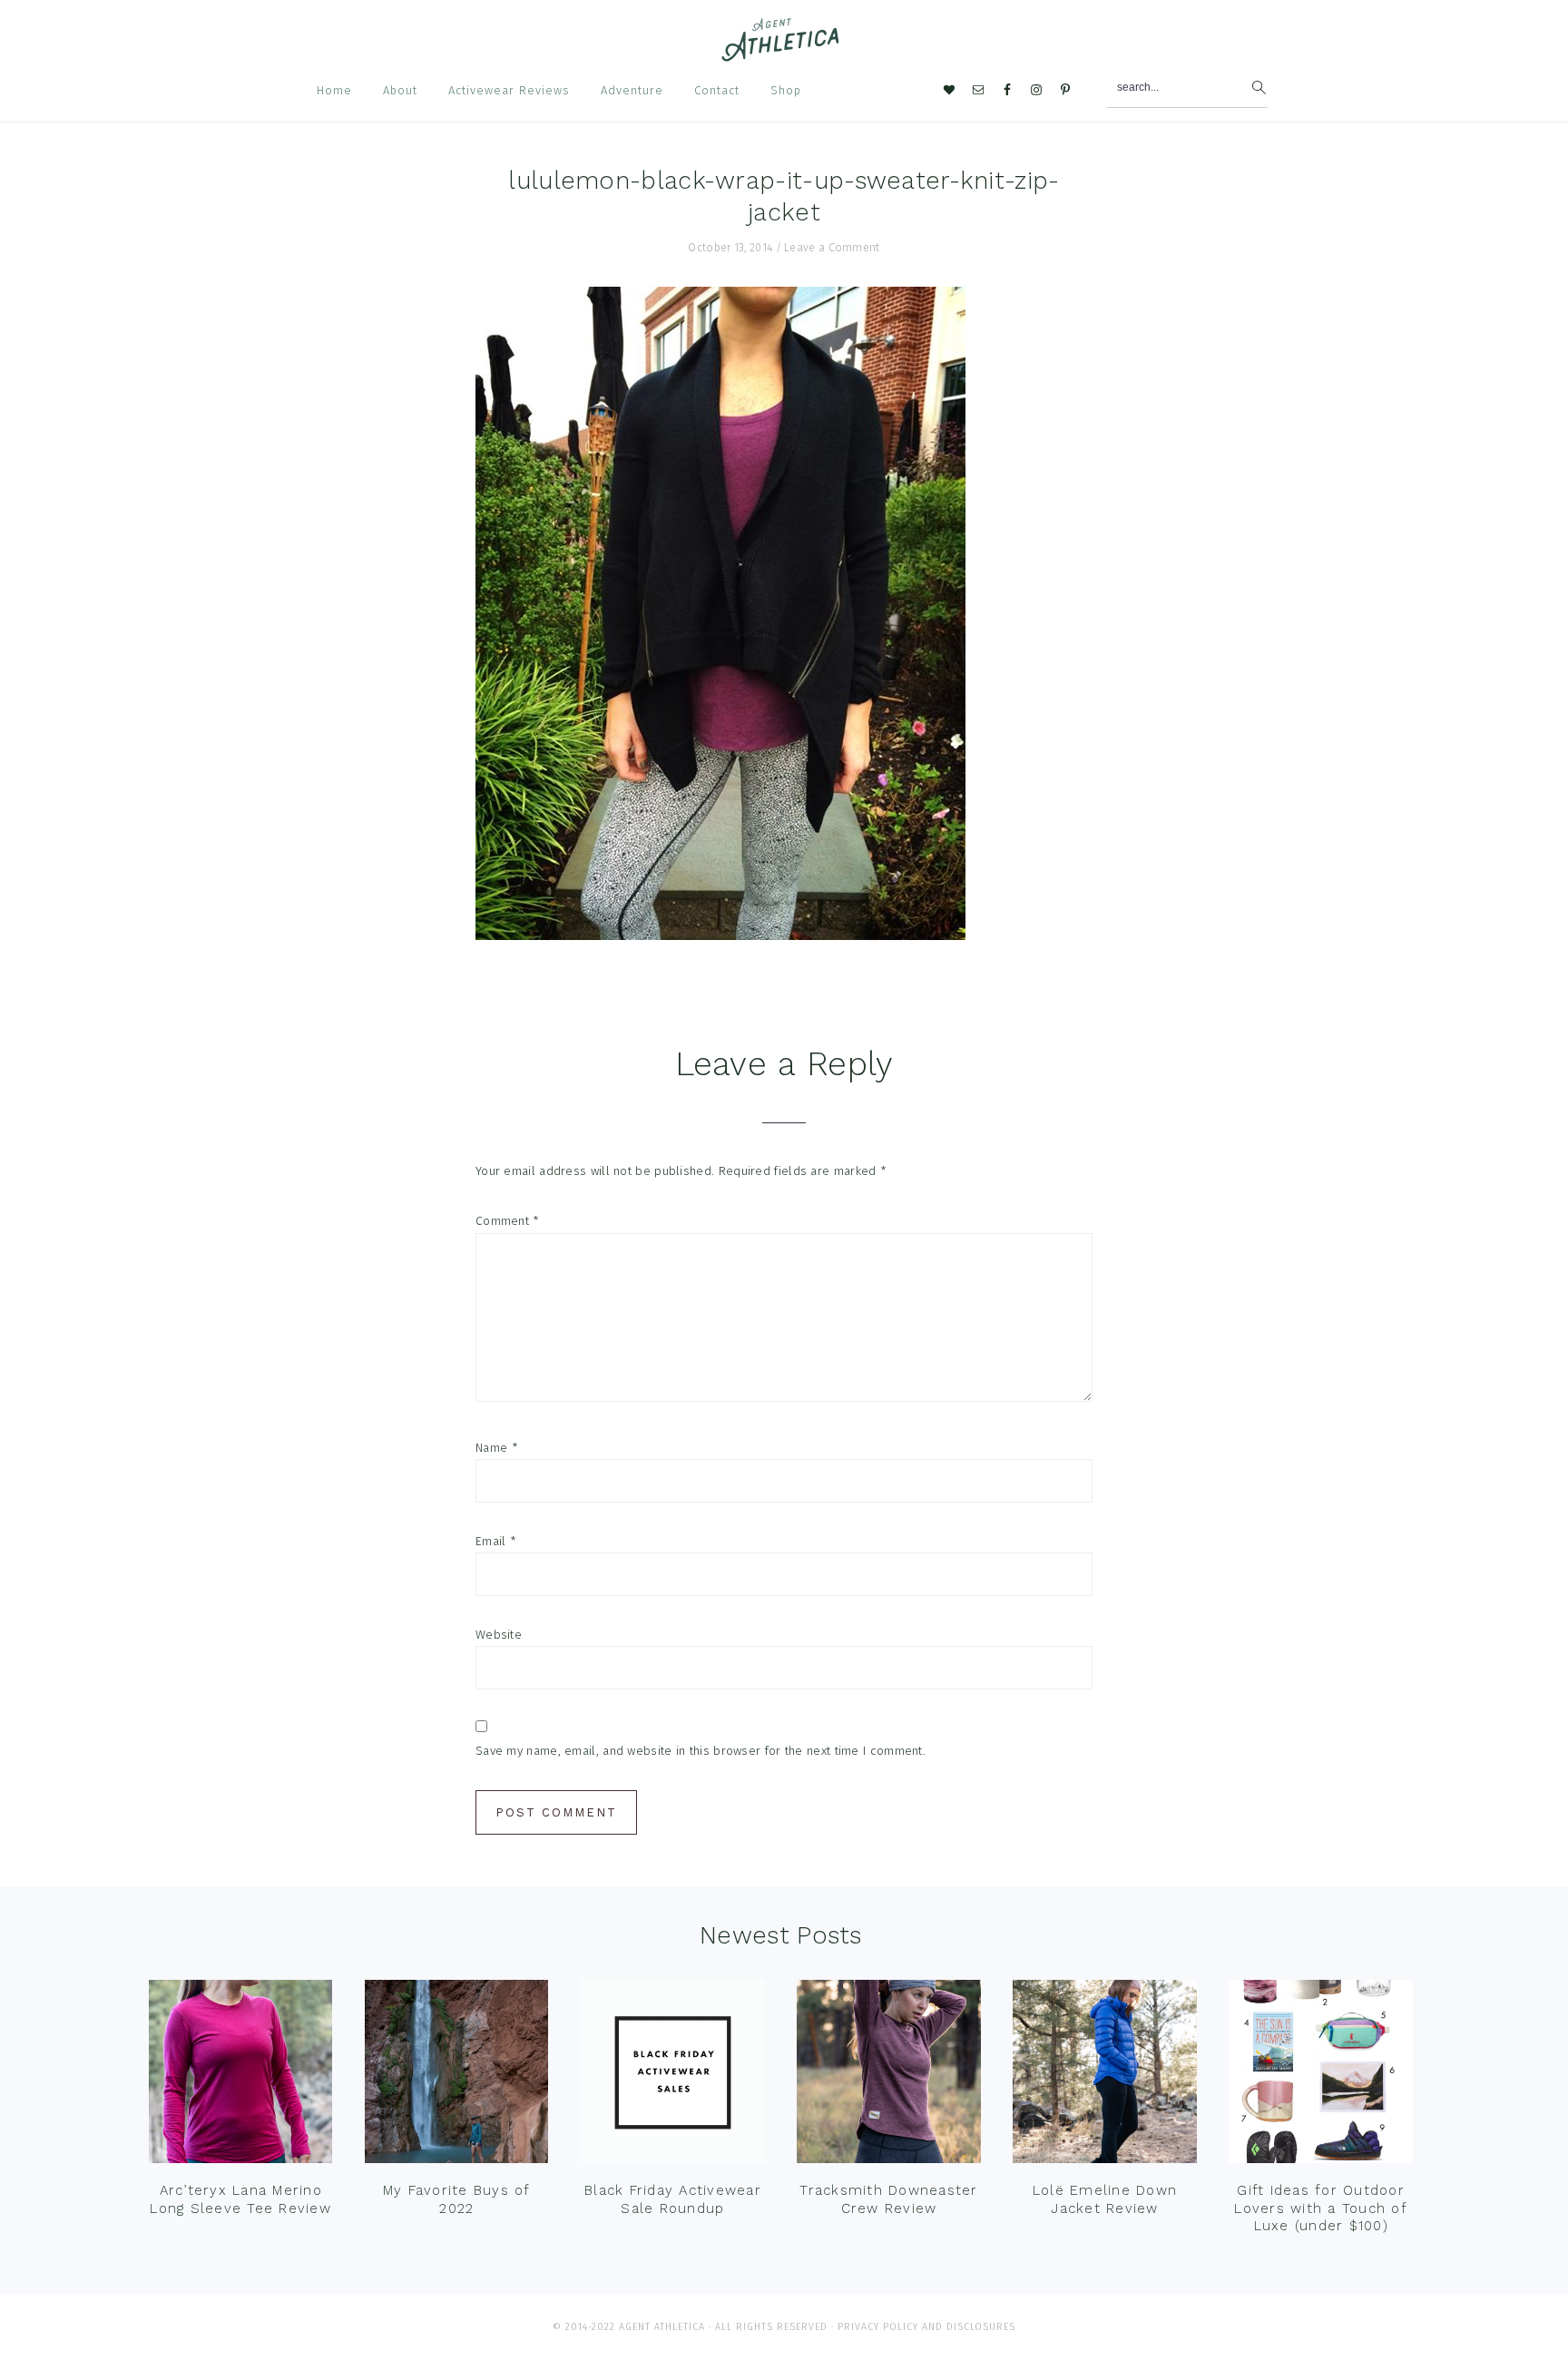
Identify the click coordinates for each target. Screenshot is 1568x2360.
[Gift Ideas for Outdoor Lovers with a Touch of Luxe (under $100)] (1320, 2076)
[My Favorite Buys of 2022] (456, 2076)
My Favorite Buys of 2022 (457, 2199)
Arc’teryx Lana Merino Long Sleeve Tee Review (240, 2199)
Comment (508, 1221)
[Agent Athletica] (784, 53)
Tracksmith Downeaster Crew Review (888, 2199)
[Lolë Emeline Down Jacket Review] (1104, 2076)
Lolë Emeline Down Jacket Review (1105, 2199)
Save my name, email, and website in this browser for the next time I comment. (701, 1751)
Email (496, 1541)
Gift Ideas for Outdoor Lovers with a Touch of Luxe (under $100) (1321, 2208)
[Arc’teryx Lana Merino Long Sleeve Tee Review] (240, 2076)
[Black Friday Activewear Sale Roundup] (672, 2076)
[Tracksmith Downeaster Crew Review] (888, 2076)
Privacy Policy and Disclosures (926, 2327)
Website (499, 1635)
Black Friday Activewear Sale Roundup (673, 2199)
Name (497, 1448)
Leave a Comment (832, 248)
